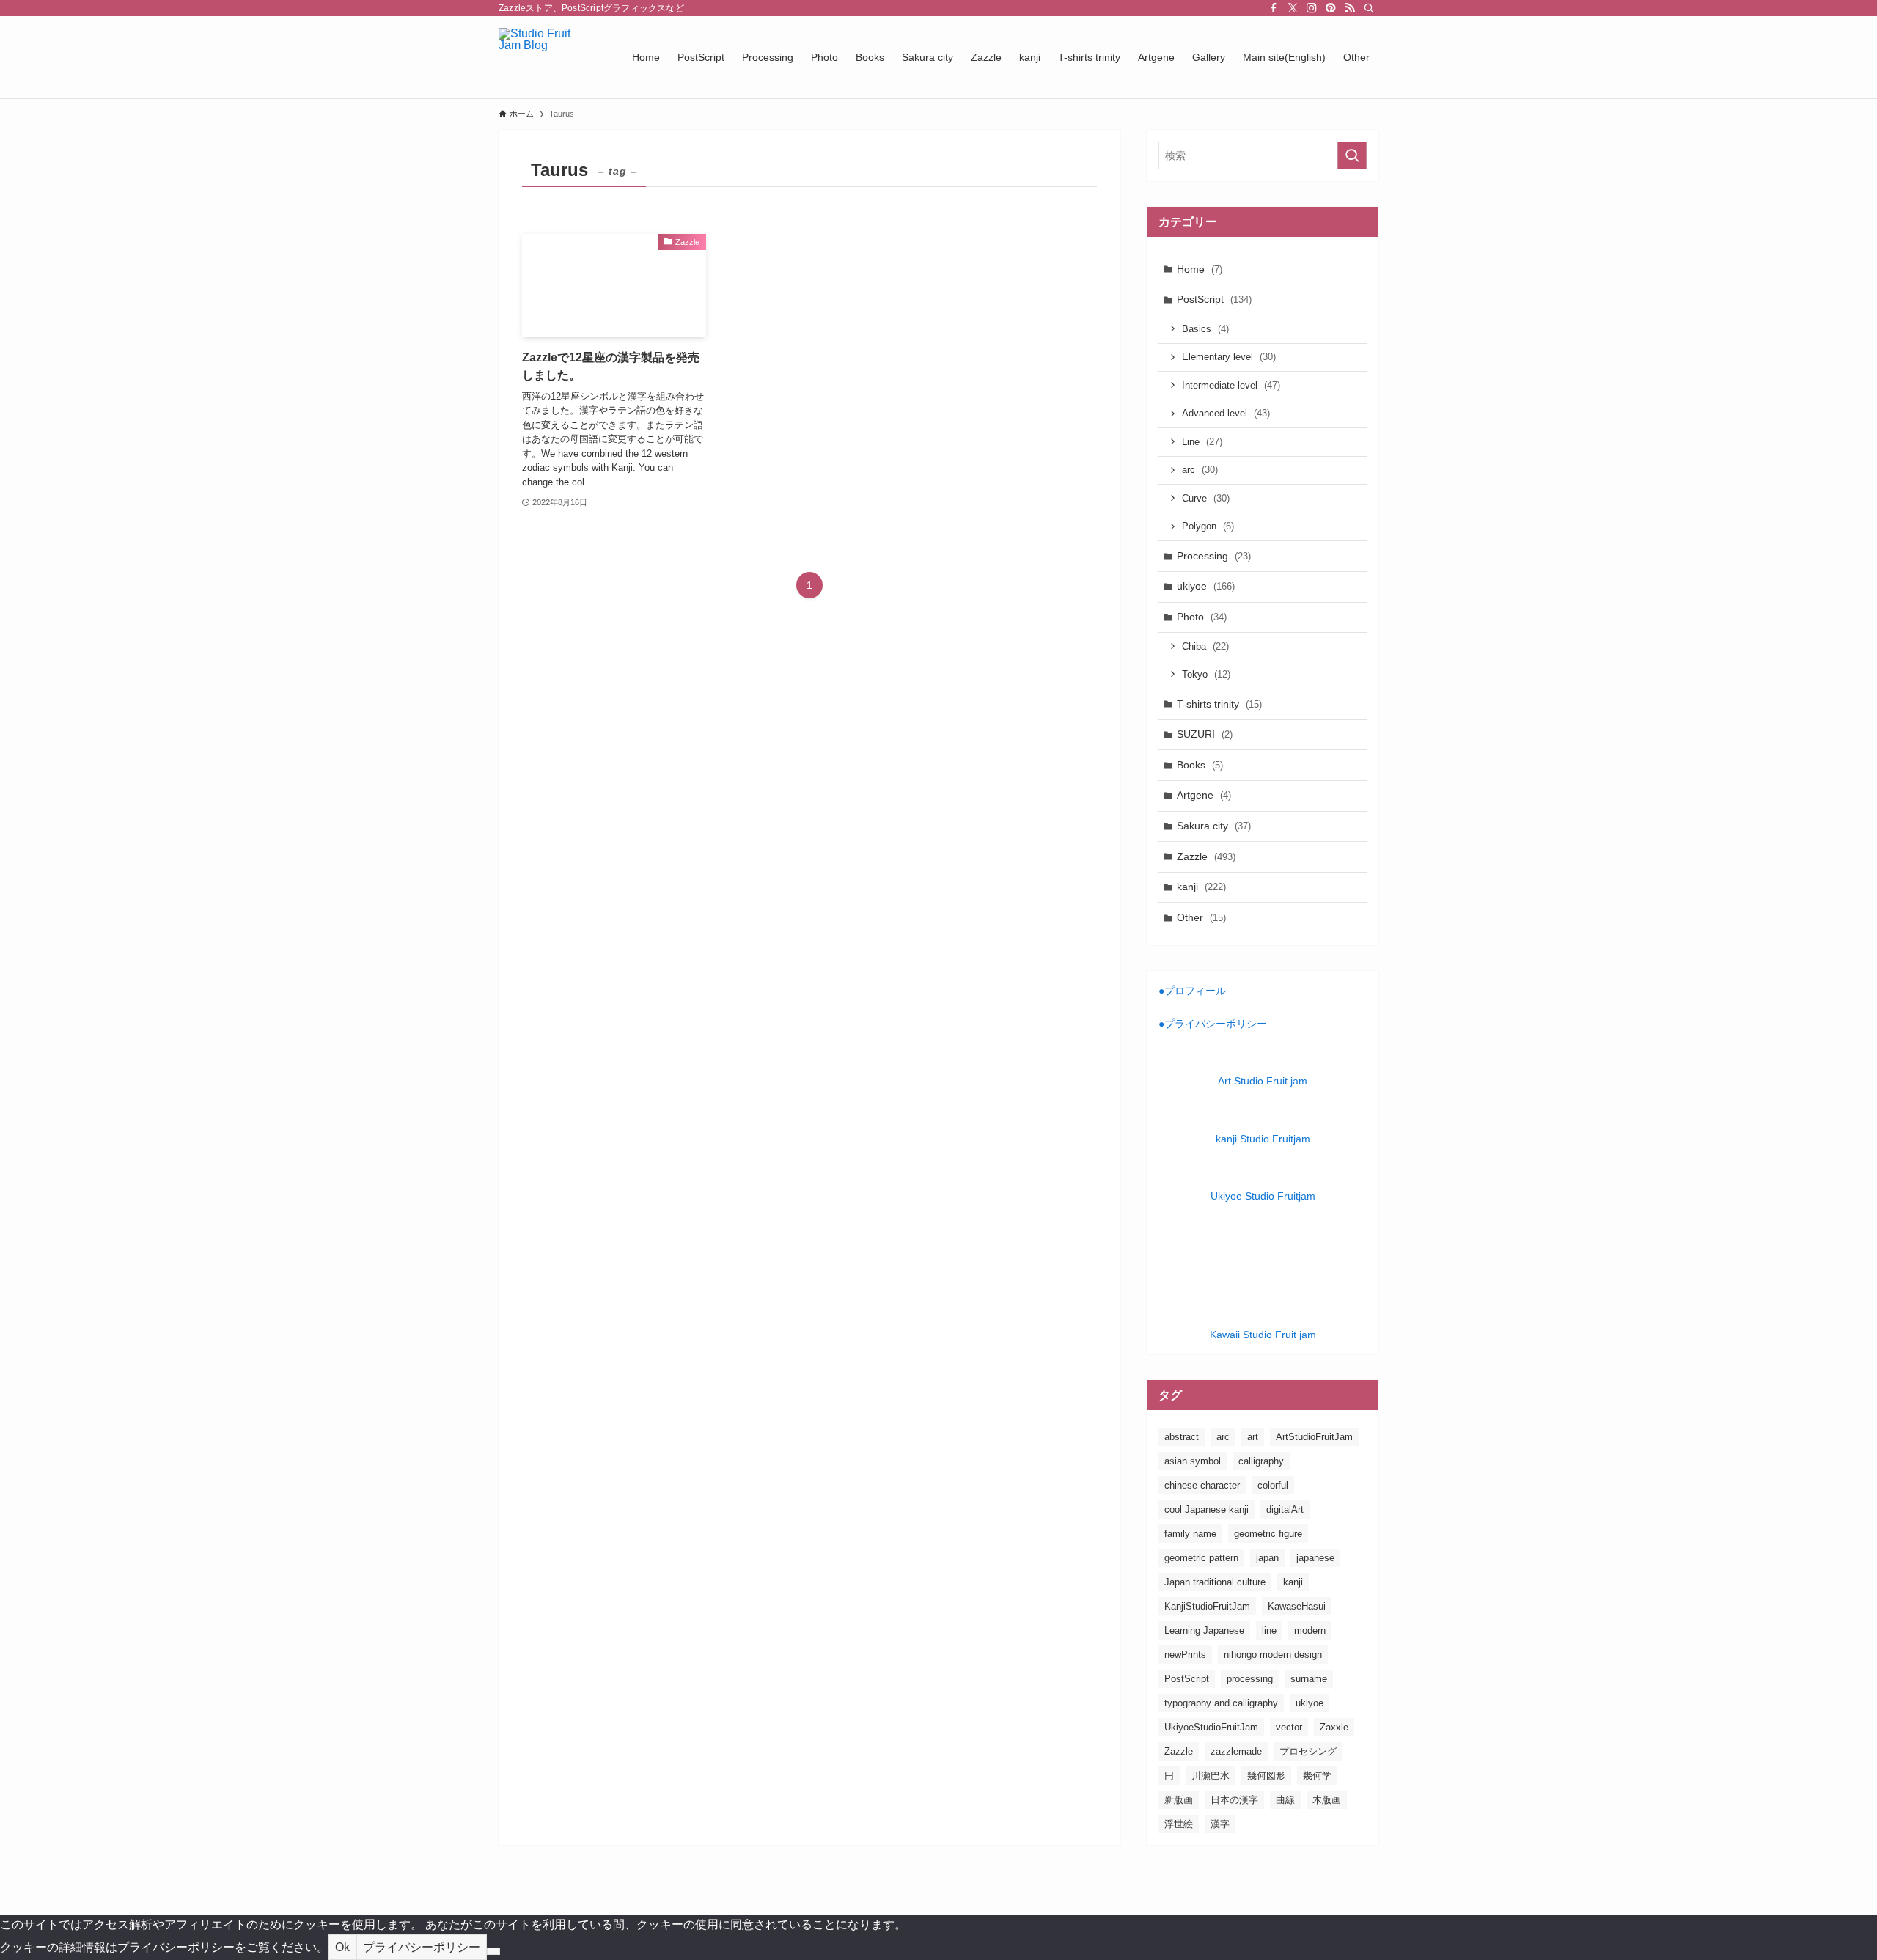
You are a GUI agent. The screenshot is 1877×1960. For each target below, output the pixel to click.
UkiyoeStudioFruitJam (1211, 1727)
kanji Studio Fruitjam (1263, 1139)
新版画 (1179, 1800)
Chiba (1205, 646)
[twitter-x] (1293, 8)
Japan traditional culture (1215, 1582)
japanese (1315, 1558)
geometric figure (1268, 1534)
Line (1202, 442)
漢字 (1220, 1824)
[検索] (1369, 8)
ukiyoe (1206, 586)
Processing (1214, 556)
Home (1200, 269)
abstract (1182, 1437)
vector (1289, 1727)
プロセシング (1308, 1751)
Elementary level (1229, 357)
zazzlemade (1236, 1751)
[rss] (1350, 8)
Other (1201, 917)
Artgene (1204, 795)
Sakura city (1214, 826)
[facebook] (1274, 8)
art (1253, 1437)
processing (1250, 1679)
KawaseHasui (1297, 1606)
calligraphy (1261, 1461)
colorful (1273, 1485)
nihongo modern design (1273, 1655)
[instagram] (1312, 8)
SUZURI (1205, 734)
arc (1200, 470)
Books (1200, 765)
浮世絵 (1179, 1824)
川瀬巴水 (1211, 1776)
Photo (1202, 617)
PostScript (1214, 299)
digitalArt (1285, 1509)
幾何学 (1317, 1776)
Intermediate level (1231, 385)
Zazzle (1206, 856)
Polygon (1208, 526)
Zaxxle (1334, 1727)
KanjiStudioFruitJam (1207, 1606)
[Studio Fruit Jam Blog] (546, 57)
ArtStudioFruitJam (1314, 1437)
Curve (1206, 498)
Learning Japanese (1204, 1630)
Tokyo (1206, 674)
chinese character (1202, 1485)
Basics (1205, 329)
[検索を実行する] (1352, 155)
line (1269, 1630)
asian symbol (1193, 1461)
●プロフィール (1192, 991)
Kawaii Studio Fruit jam (1263, 1335)
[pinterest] (1331, 8)
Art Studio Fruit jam (1263, 1081)
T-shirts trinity (1219, 704)
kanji (1201, 887)
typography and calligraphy (1221, 1703)
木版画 (1327, 1800)
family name (1190, 1534)
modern (1310, 1630)
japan (1267, 1558)
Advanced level (1226, 413)
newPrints (1185, 1655)
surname (1309, 1679)
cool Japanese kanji (1206, 1509)
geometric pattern (1201, 1558)
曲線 (1285, 1800)
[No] (493, 1951)
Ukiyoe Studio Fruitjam (1263, 1196)
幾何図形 (1266, 1776)
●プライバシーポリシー (1213, 1024)
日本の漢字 (1234, 1800)
